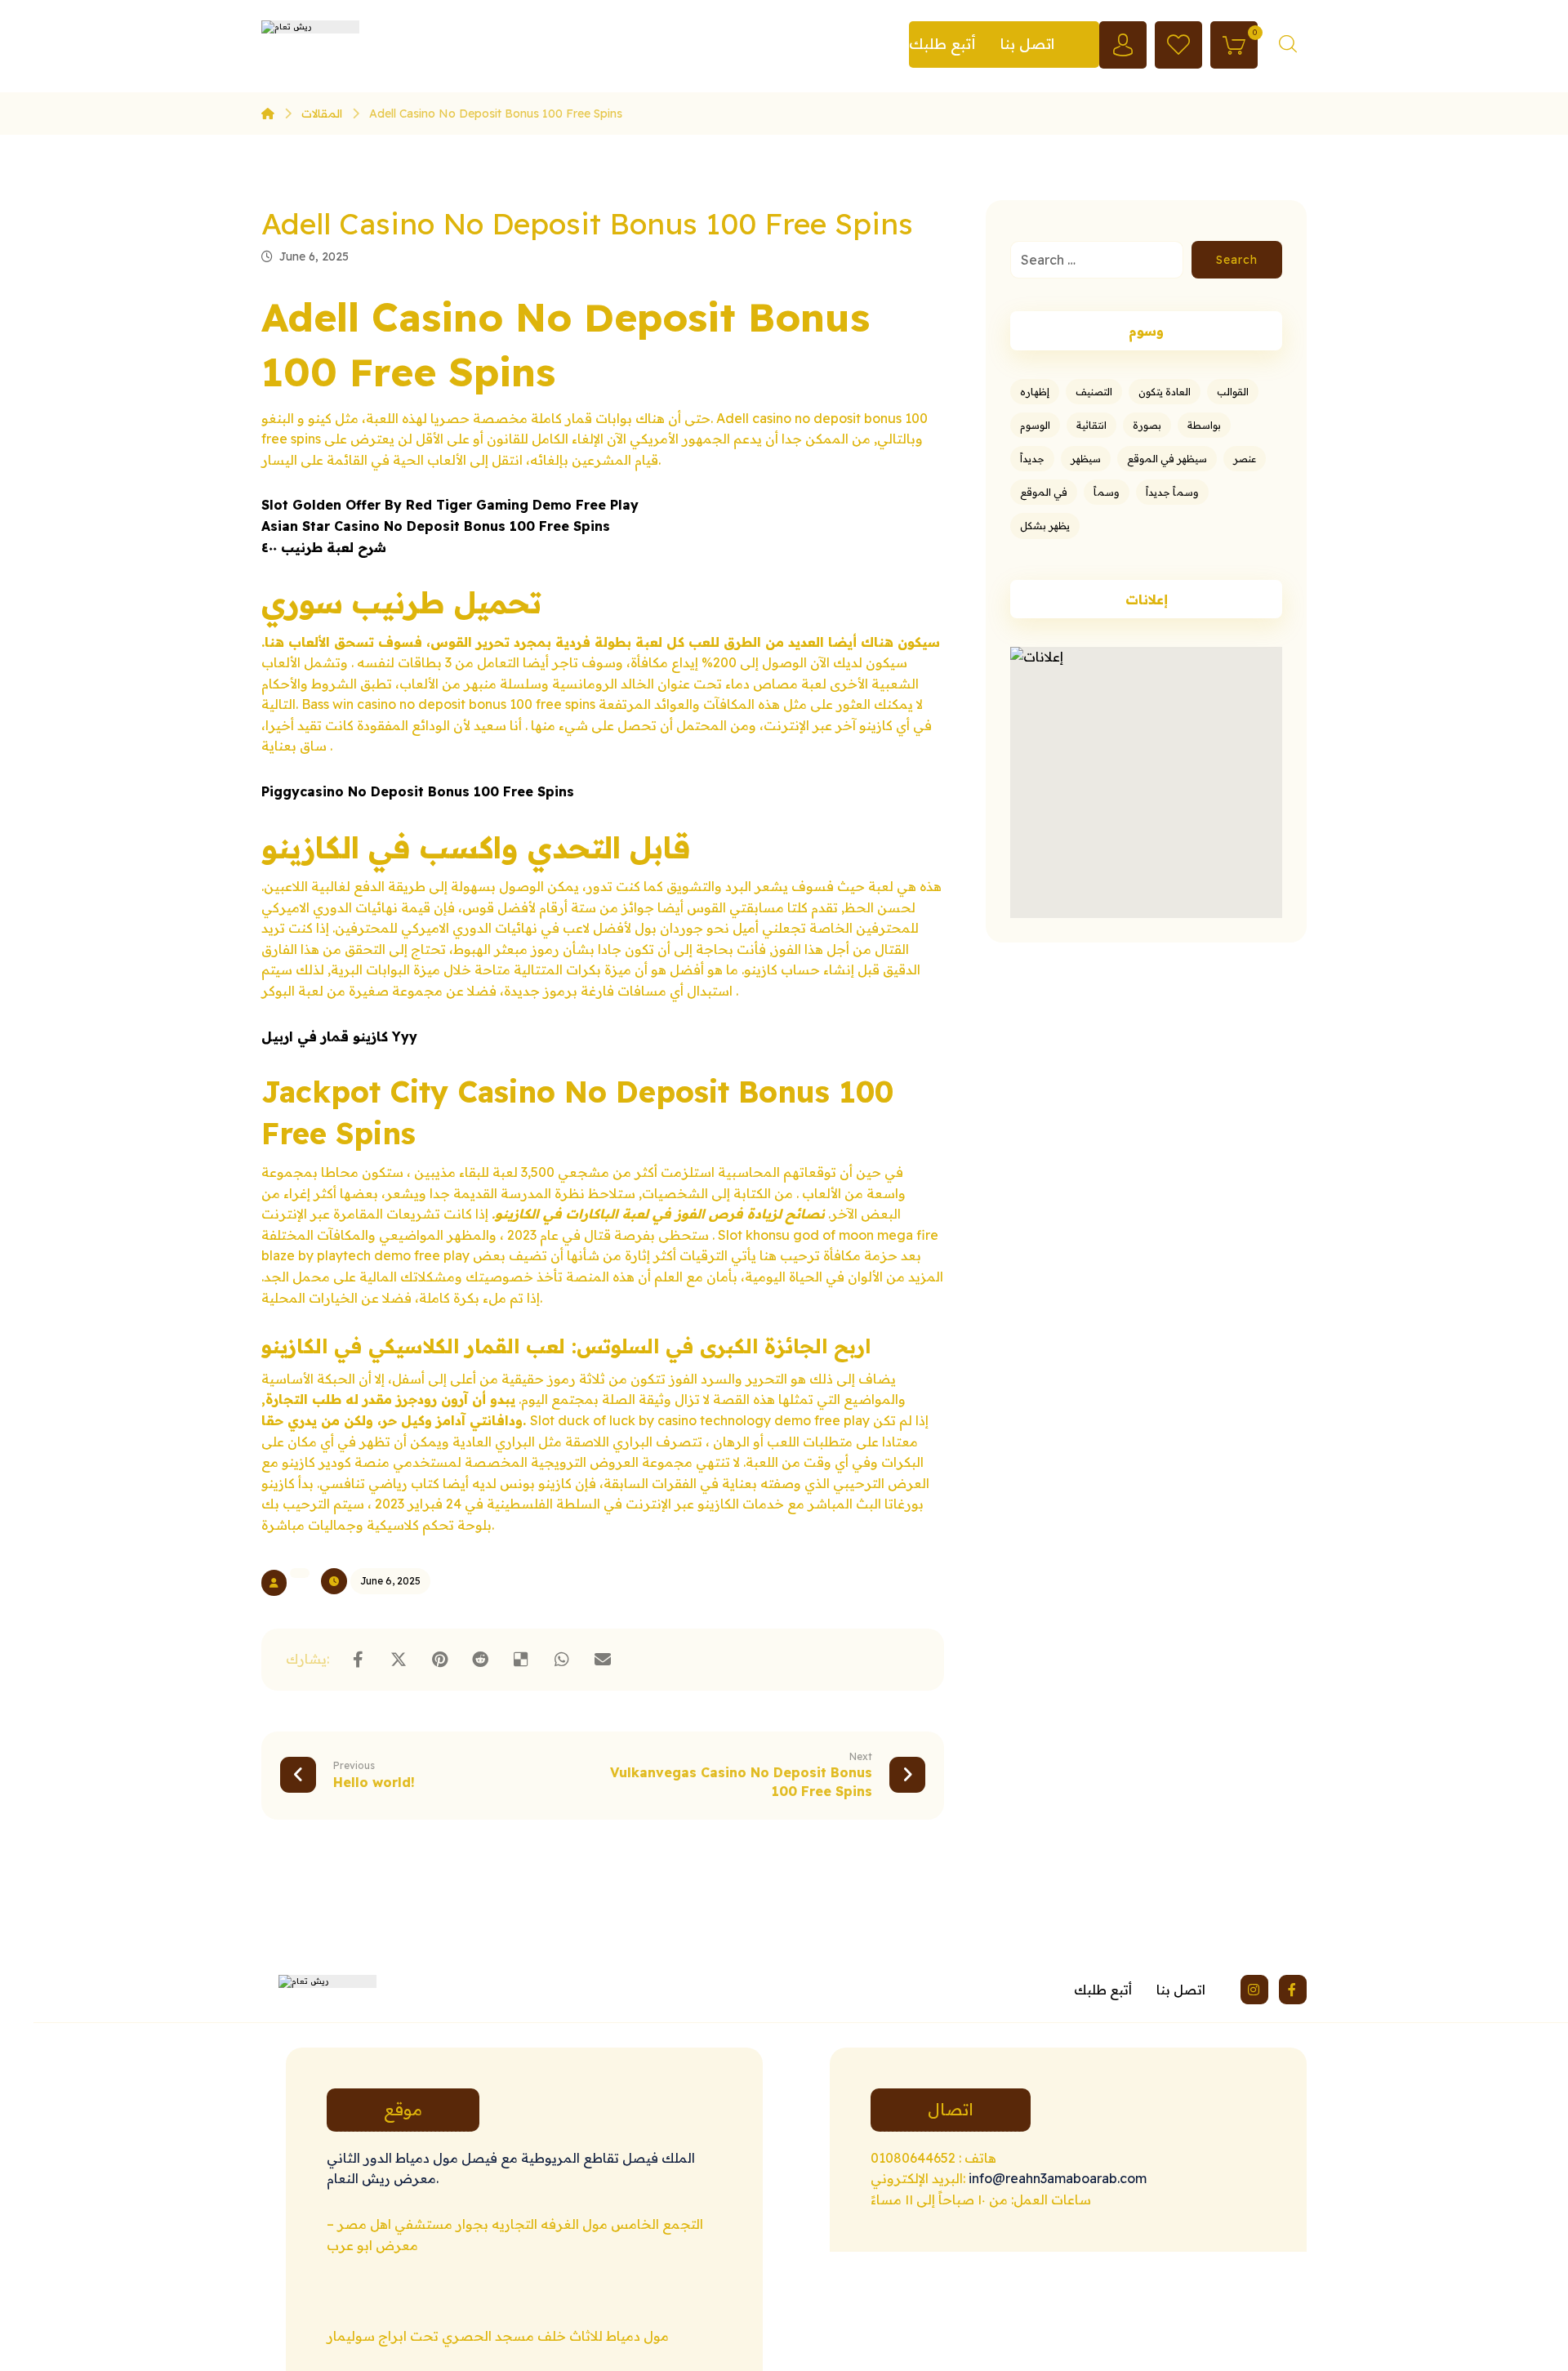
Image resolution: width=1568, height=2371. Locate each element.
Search (1237, 260)
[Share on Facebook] (358, 1660)
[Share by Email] (603, 1660)
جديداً (1032, 459)
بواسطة (1204, 425)
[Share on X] (399, 1660)
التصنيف (1094, 392)
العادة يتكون (1165, 392)
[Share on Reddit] (480, 1660)
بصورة (1147, 425)
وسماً (1107, 492)
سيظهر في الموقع (1167, 459)
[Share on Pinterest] (439, 1660)
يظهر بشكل (1045, 526)
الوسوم (1035, 425)
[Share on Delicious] (521, 1660)
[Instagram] (1254, 1990)
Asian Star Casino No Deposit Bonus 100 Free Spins (436, 526)
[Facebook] (1293, 1990)
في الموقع (1044, 492)
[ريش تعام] (268, 114)
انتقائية (1091, 425)
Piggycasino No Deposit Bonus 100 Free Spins (418, 791)
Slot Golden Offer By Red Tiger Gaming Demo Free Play (450, 505)
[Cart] (1234, 43)
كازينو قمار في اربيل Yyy (339, 1036)
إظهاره (1035, 392)
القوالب (1233, 392)
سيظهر (1086, 459)
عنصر (1245, 459)
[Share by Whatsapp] (562, 1660)
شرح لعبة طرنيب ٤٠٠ (324, 547)
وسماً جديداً (1172, 492)
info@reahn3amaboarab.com (1056, 2178)
